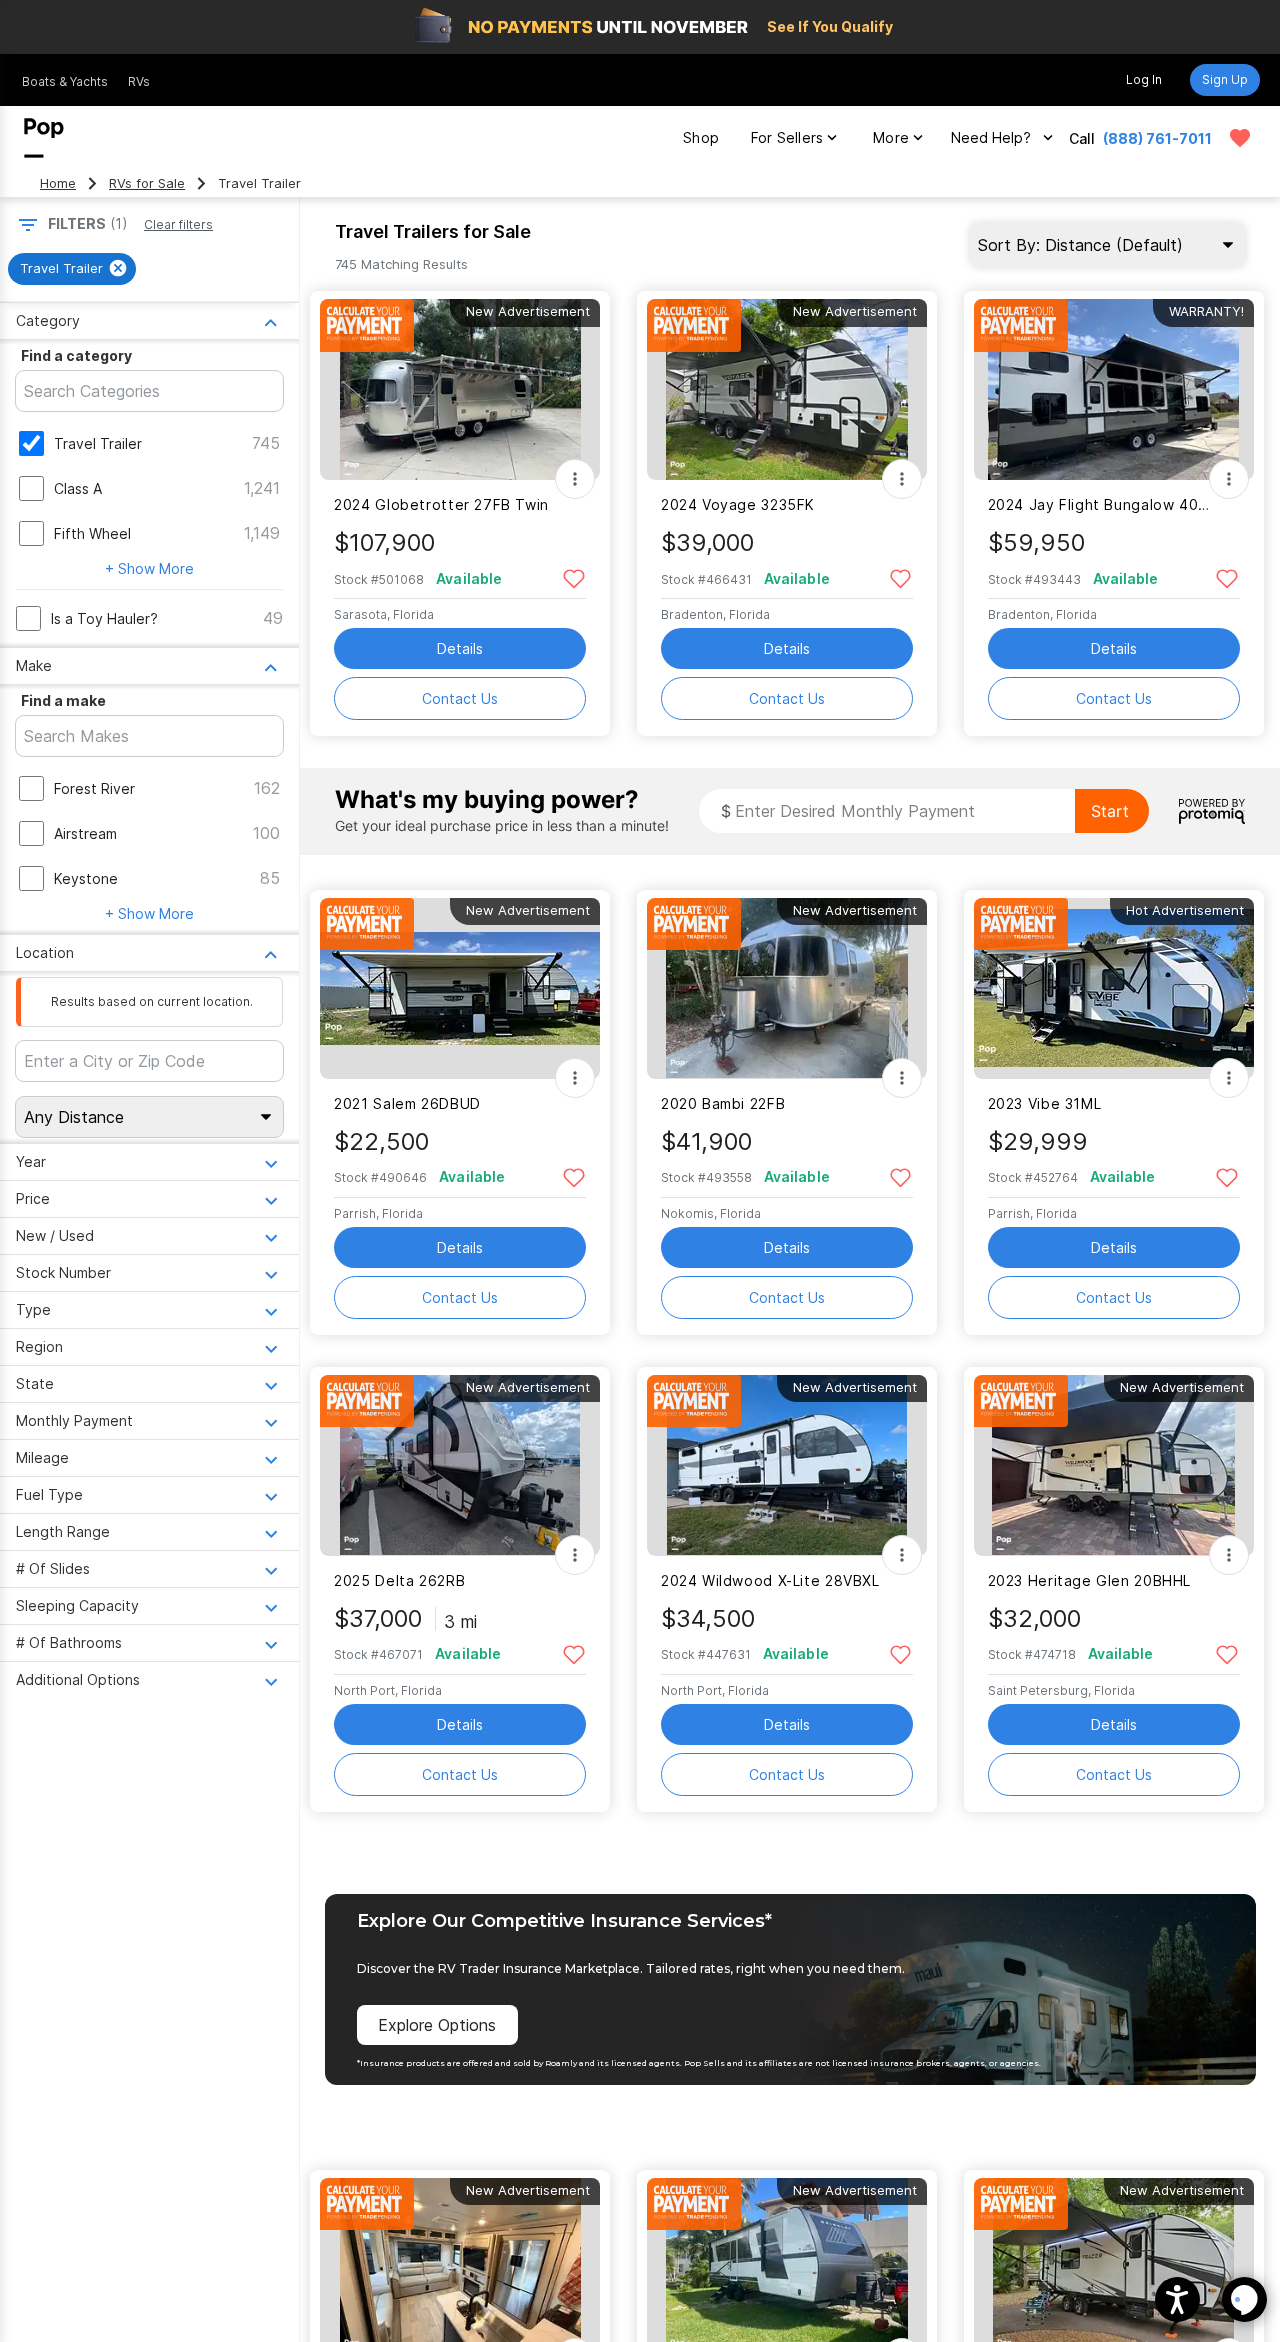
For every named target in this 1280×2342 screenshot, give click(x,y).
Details (460, 648)
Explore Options (437, 2025)
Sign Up (1225, 79)
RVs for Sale (147, 183)
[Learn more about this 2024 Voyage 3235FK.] (787, 389)
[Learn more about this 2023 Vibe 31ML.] (1114, 988)
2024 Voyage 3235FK (738, 504)
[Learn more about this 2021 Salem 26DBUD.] (460, 988)
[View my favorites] (1240, 138)
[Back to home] (44, 138)
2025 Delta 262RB (399, 1580)
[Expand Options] (575, 479)
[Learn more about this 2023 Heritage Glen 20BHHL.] (1114, 1465)
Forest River (94, 788)
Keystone (86, 878)
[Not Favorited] (573, 577)
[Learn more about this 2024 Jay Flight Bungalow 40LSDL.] (1114, 389)
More (891, 137)
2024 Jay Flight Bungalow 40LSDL (1101, 504)
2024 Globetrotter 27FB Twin (441, 504)
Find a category (76, 355)
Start (1110, 811)
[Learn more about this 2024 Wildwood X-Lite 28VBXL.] (787, 1465)
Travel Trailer (98, 443)
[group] (72, 269)
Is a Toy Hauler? (104, 618)
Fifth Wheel (92, 533)
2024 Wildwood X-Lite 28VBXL (770, 1580)
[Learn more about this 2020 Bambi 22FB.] (787, 988)
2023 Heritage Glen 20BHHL (1090, 1580)
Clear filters (178, 224)
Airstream (85, 833)
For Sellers (787, 137)
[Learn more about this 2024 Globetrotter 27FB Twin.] (460, 389)
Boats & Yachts (65, 81)
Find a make (63, 700)
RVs (139, 81)
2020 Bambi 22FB (723, 1103)
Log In (1144, 79)
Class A (78, 488)
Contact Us (460, 698)
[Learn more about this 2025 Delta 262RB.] (460, 1465)
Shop (701, 137)
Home (58, 183)
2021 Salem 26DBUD (407, 1103)
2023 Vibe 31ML (1045, 1103)
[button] (1177, 2299)
